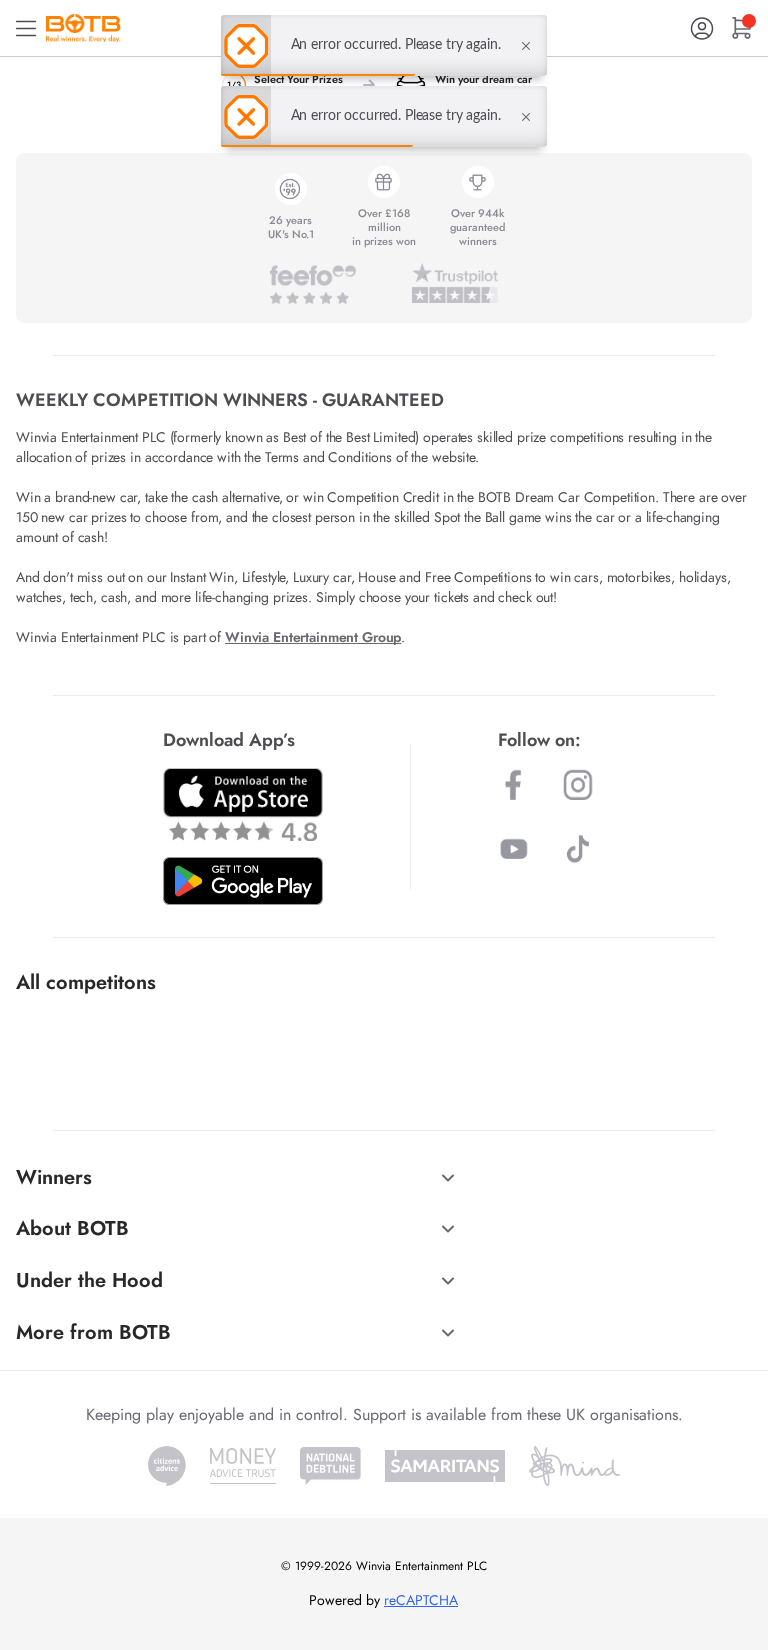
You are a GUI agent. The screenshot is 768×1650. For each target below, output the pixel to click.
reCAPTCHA (421, 1600)
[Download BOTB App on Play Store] (243, 881)
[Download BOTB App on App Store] (243, 804)
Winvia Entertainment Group (313, 637)
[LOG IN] (702, 28)
